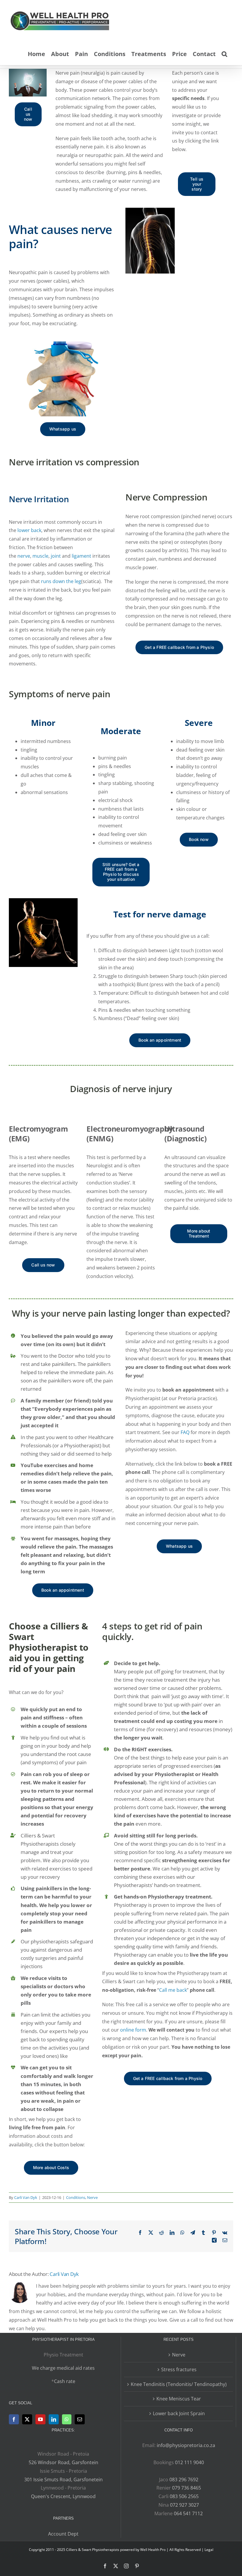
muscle (40, 556)
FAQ (184, 1432)
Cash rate (65, 2381)
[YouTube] (40, 2419)
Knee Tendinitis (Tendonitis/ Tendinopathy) (179, 2384)
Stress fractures (179, 2369)
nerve (24, 556)
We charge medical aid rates (63, 2368)
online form (133, 2030)
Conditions (76, 2197)
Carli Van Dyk (26, 2197)
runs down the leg (61, 581)
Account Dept (63, 2534)
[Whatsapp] (67, 2419)
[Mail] (80, 2419)
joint (56, 556)
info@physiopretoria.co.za (186, 2445)
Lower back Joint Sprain (179, 2413)
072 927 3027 (184, 2505)
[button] (224, 53)
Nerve (92, 2197)
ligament (81, 556)
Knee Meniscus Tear (179, 2399)
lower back (29, 530)
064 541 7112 (188, 2513)
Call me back (173, 1990)
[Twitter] (27, 2419)
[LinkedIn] (54, 2419)
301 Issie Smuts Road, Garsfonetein (63, 2480)
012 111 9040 (189, 2462)
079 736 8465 (187, 2488)
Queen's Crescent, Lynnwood (63, 2496)
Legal (209, 2550)
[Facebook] (14, 2419)
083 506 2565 (184, 2496)
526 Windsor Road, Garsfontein (63, 2462)
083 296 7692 (184, 2480)
